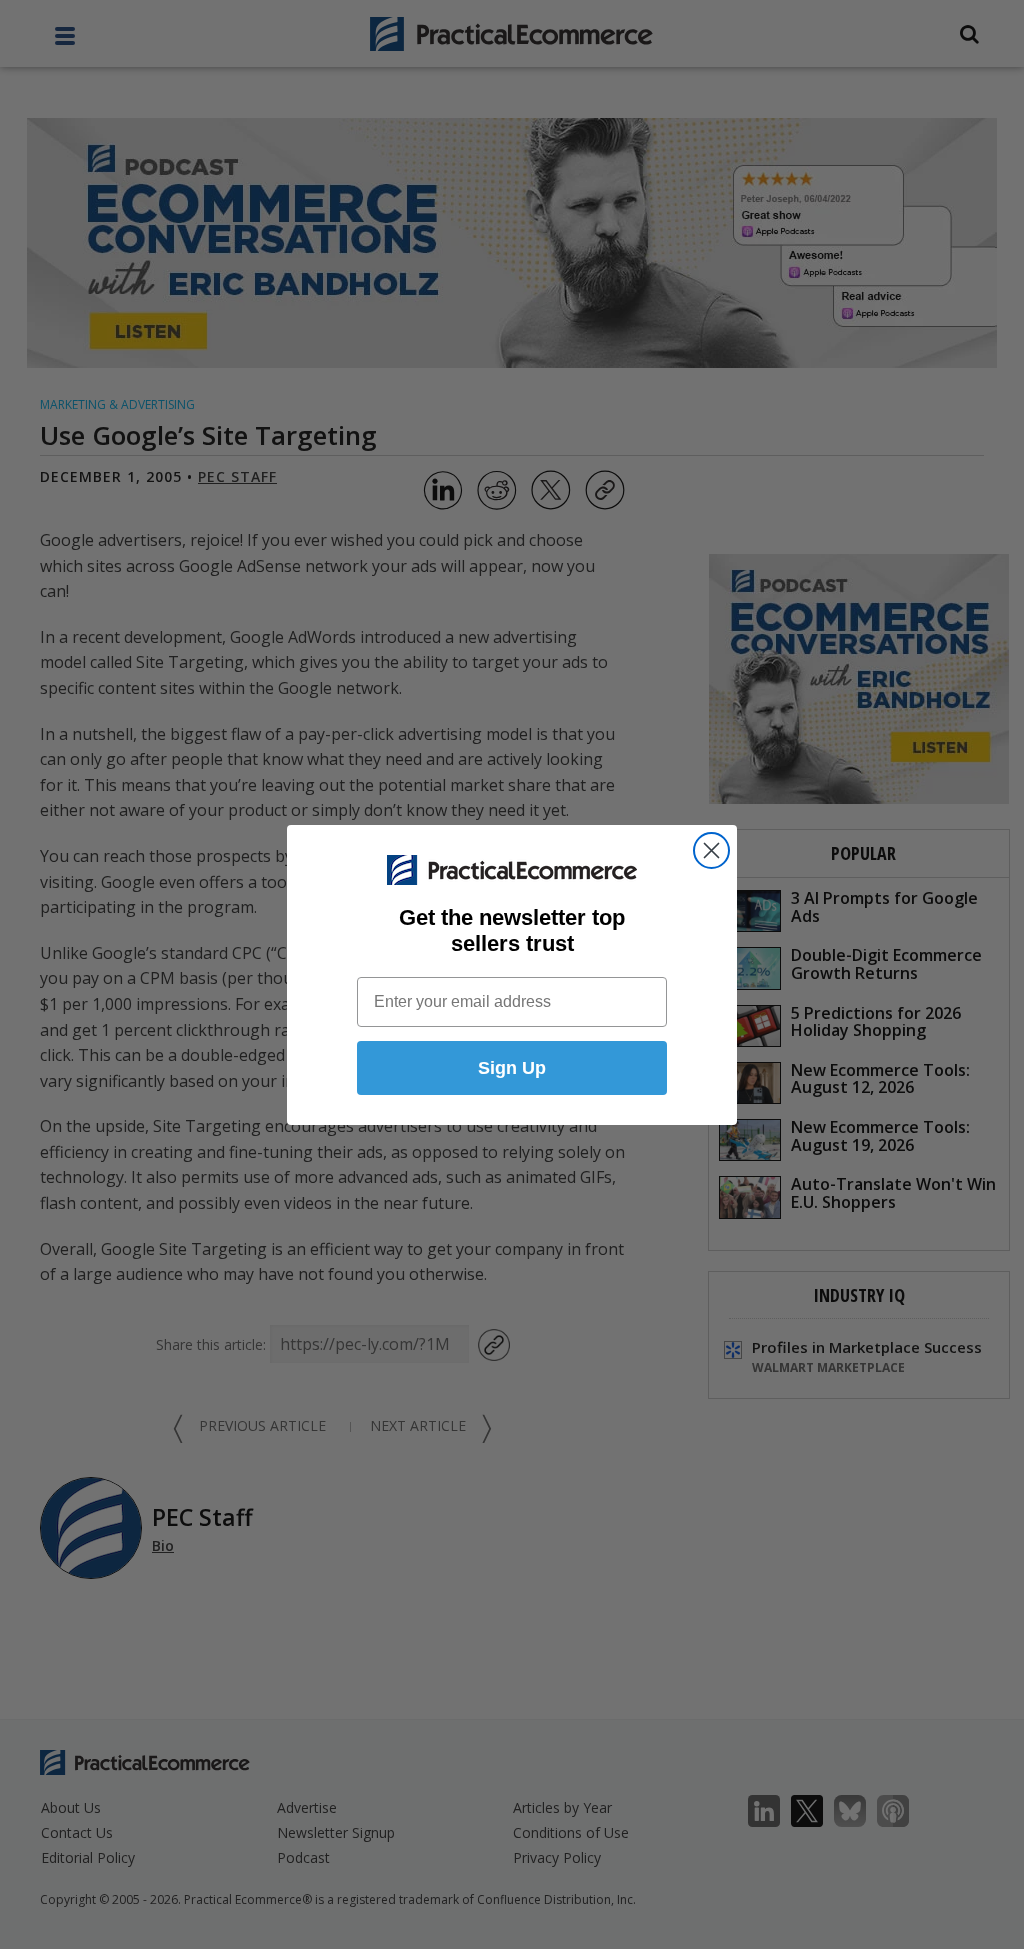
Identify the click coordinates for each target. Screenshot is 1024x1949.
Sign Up (512, 1068)
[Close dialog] (711, 850)
